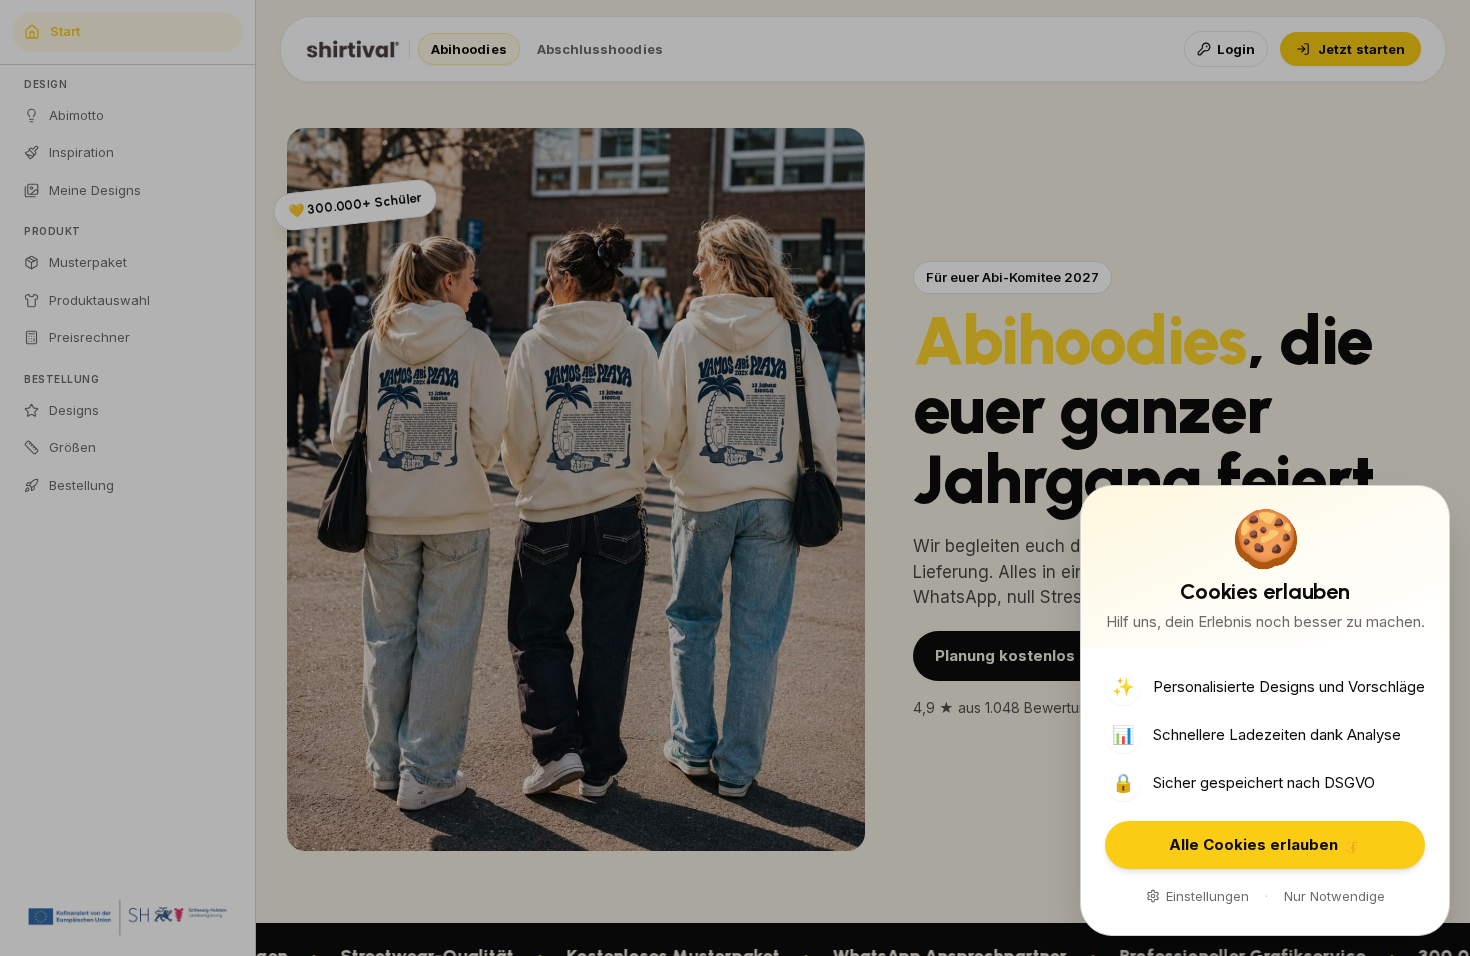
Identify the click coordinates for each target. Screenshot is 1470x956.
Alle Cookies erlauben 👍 (1265, 844)
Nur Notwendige (1334, 896)
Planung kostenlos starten (1035, 655)
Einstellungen (1207, 896)
